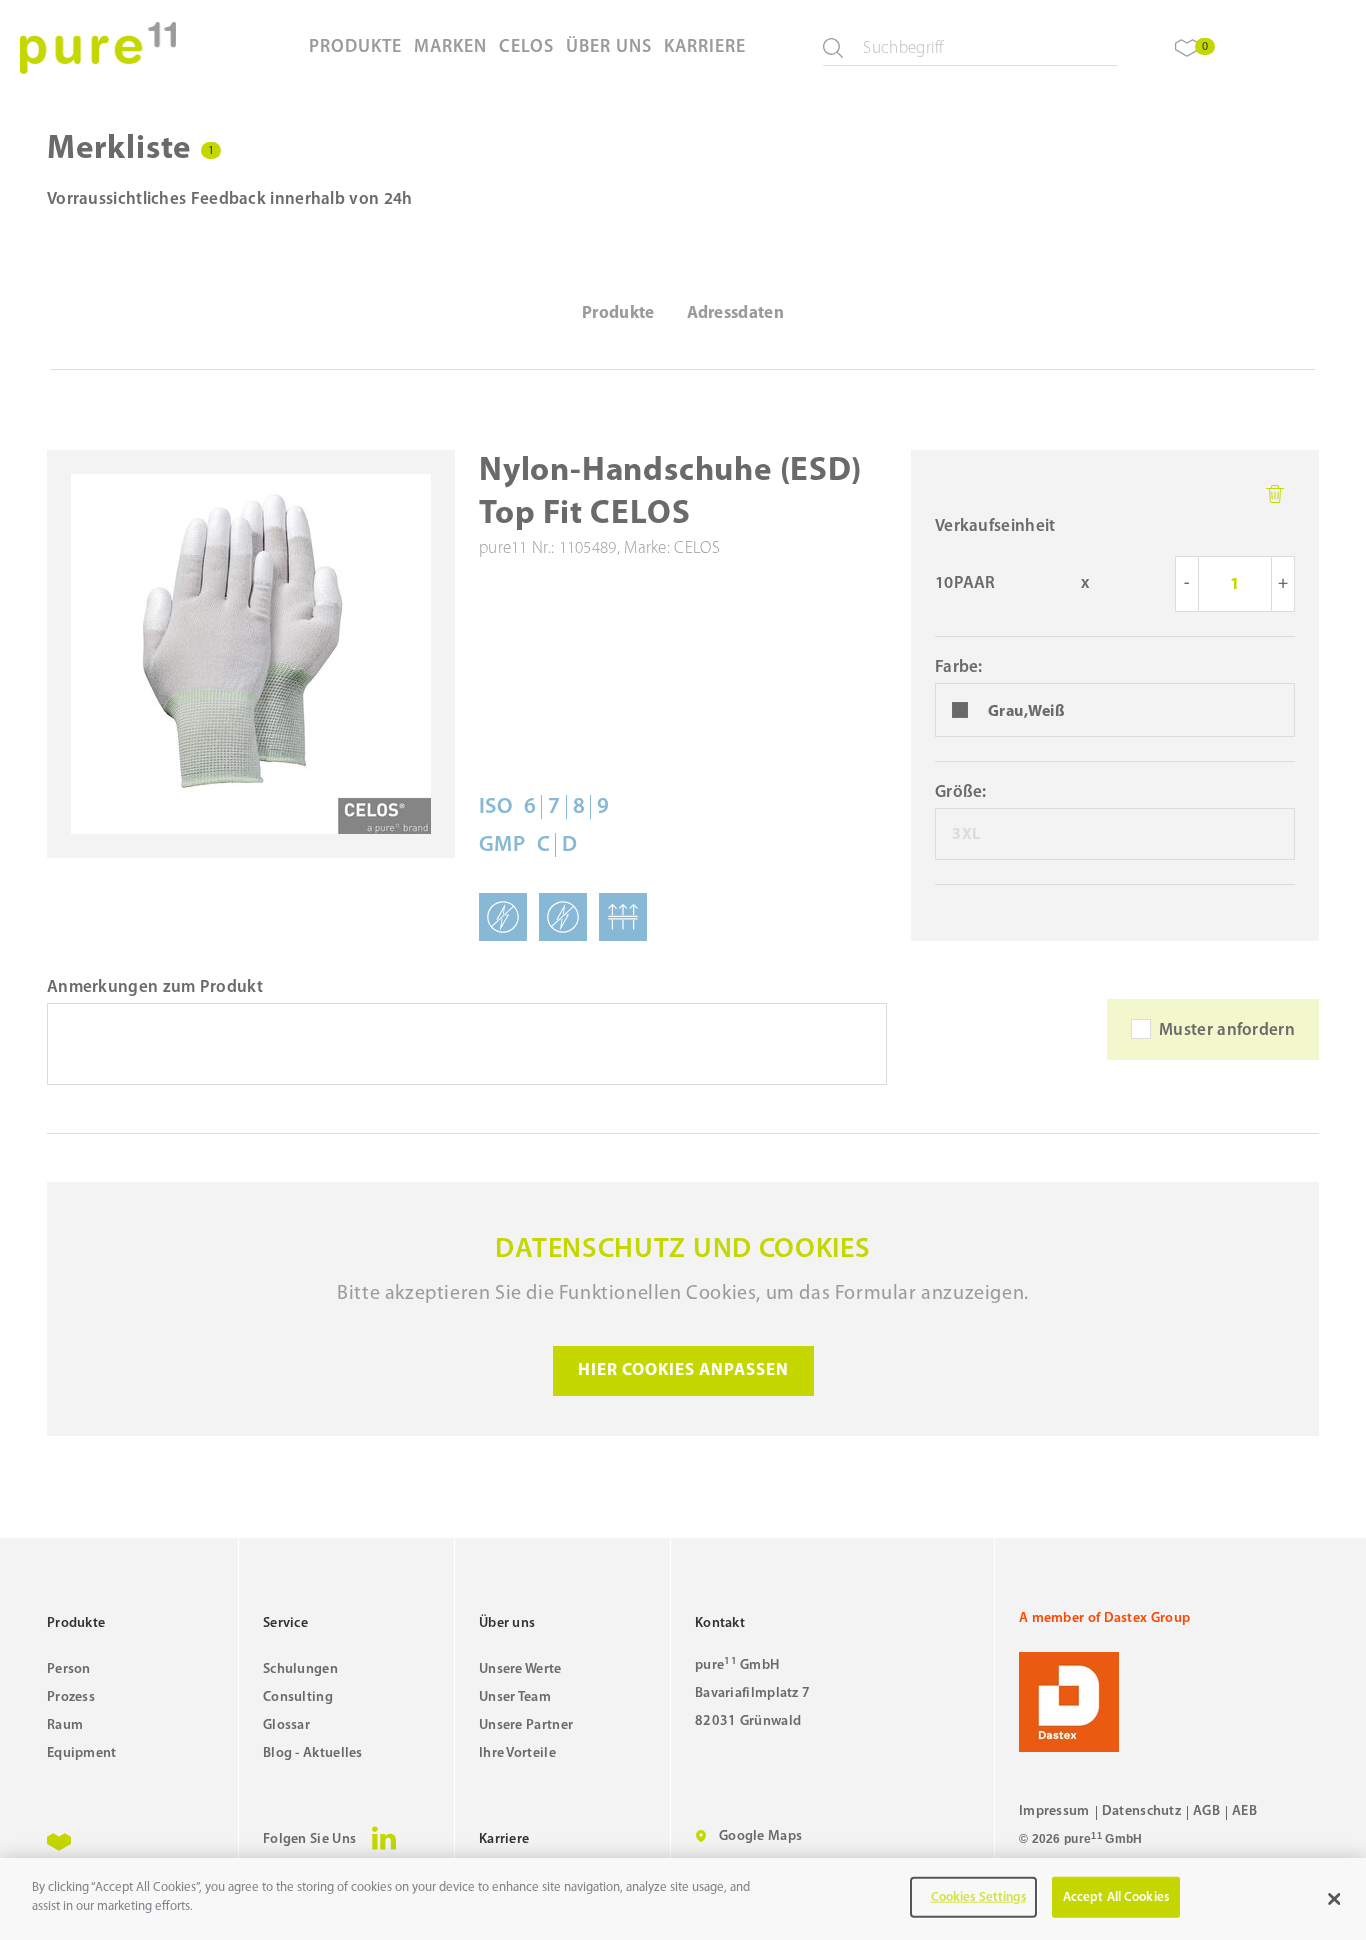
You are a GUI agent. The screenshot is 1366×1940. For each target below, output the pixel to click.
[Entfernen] (1275, 494)
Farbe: (959, 667)
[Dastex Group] (1169, 1702)
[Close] (1334, 1899)
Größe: (961, 792)
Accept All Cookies (1116, 1897)
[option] (1115, 711)
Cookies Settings (978, 1897)
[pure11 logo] (98, 48)
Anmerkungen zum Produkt (155, 987)
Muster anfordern (1227, 1030)
